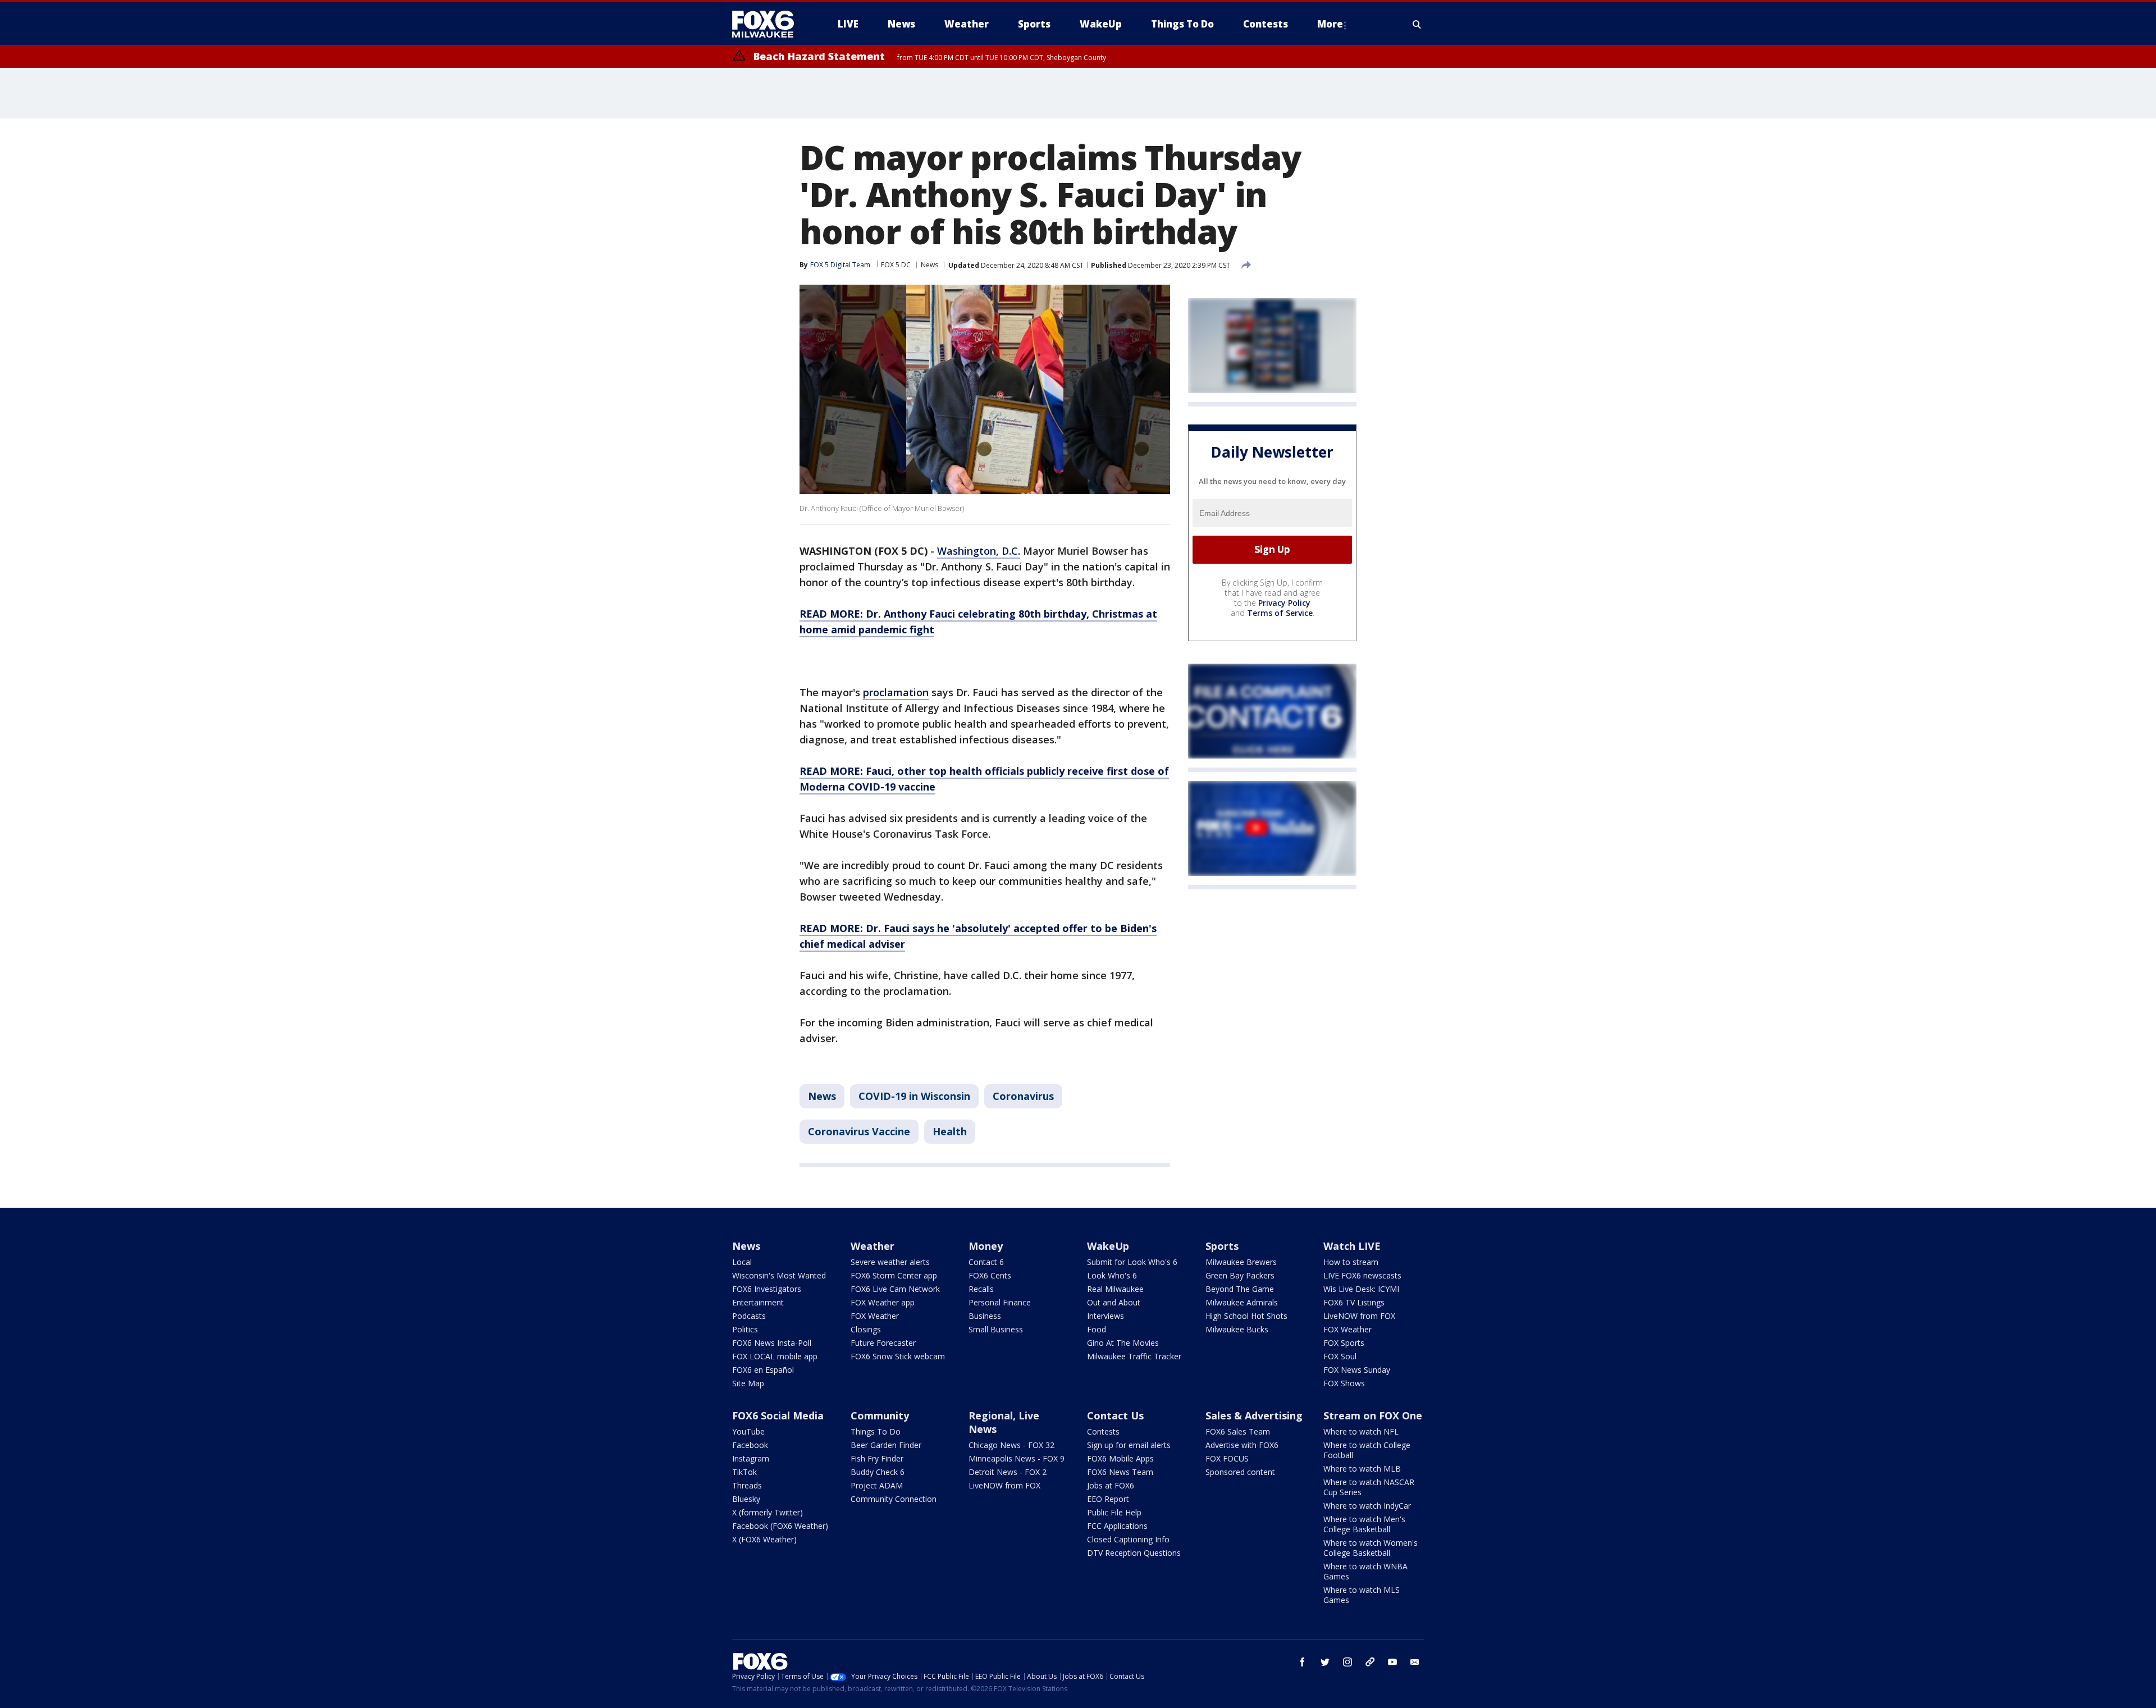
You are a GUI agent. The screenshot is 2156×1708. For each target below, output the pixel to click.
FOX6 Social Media (778, 1415)
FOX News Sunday (1357, 1370)
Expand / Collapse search (1417, 24)
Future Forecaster (883, 1343)
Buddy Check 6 (878, 1472)
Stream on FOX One (1373, 1415)
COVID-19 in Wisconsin (914, 1096)
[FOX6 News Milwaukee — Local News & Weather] (769, 24)
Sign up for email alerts (1129, 1445)
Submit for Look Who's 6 (1132, 1262)
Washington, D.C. (979, 551)
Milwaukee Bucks (1237, 1329)
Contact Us (1115, 1415)
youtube (1392, 1662)
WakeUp (1108, 1246)
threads (1370, 1662)
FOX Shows (1344, 1383)
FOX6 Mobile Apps (1120, 1458)
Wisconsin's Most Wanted (779, 1275)
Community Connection (894, 1499)
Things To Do (876, 1431)
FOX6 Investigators (767, 1289)
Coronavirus (1023, 1096)
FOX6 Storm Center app (894, 1275)
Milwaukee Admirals (1242, 1302)
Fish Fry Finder (877, 1458)
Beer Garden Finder (886, 1445)
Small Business (996, 1329)
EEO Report (1108, 1499)
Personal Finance (1000, 1302)
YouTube (748, 1431)
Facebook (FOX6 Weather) (780, 1526)
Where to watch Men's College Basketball (1364, 1524)
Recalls (981, 1289)
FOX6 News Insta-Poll (772, 1343)
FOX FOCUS (1227, 1458)
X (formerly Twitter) (768, 1512)
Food (1097, 1329)
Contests (1103, 1431)
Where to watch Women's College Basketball (1371, 1548)
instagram (1347, 1662)
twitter (1325, 1662)
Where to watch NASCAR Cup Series (1369, 1487)
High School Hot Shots (1246, 1316)
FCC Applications (1117, 1526)
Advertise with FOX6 (1242, 1445)
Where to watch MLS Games (1362, 1595)
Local (742, 1262)
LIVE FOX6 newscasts (1362, 1275)
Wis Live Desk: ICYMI (1361, 1289)
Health (950, 1131)
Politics (745, 1329)
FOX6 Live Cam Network (895, 1289)
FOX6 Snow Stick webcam (898, 1356)
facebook (1303, 1662)
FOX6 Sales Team (1238, 1431)
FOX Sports (1344, 1343)
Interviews (1106, 1316)
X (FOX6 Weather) (764, 1539)
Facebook (750, 1445)
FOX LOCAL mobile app (775, 1356)
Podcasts (749, 1316)
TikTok (744, 1472)
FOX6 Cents (990, 1275)
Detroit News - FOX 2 (1008, 1472)
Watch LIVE (1352, 1246)
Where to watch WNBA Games (1365, 1571)
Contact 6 (986, 1262)
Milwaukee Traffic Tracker (1134, 1356)
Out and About (1114, 1302)
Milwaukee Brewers (1241, 1262)
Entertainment (758, 1302)
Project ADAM (877, 1485)
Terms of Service (1280, 613)
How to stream (1351, 1262)
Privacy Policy (1284, 603)
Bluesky (746, 1499)
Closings (866, 1329)
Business (985, 1316)
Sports (1222, 1246)
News (929, 265)
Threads (747, 1485)
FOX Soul (1340, 1356)
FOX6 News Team (1120, 1472)
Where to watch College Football (1367, 1450)
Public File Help (1114, 1512)
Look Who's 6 (1112, 1275)
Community (880, 1415)
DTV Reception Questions (1134, 1553)
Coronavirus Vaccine (859, 1131)
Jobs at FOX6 (1111, 1485)
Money (986, 1246)
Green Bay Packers (1240, 1275)
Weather (873, 1246)
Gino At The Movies (1123, 1343)
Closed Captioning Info (1128, 1539)
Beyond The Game (1240, 1289)
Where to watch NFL (1361, 1431)
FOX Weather (875, 1316)
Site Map (748, 1383)
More (1330, 24)
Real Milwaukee (1115, 1289)
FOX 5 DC (896, 265)
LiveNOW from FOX (1359, 1316)
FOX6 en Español (763, 1370)
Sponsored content (1240, 1472)
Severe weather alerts (890, 1262)
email (1415, 1662)
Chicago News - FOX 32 (1011, 1445)
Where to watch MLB (1362, 1469)
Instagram (751, 1458)
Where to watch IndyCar (1367, 1506)
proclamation (896, 692)
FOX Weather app (883, 1302)
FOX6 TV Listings (1354, 1302)
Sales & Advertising (1254, 1415)
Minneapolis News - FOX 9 (1017, 1458)
